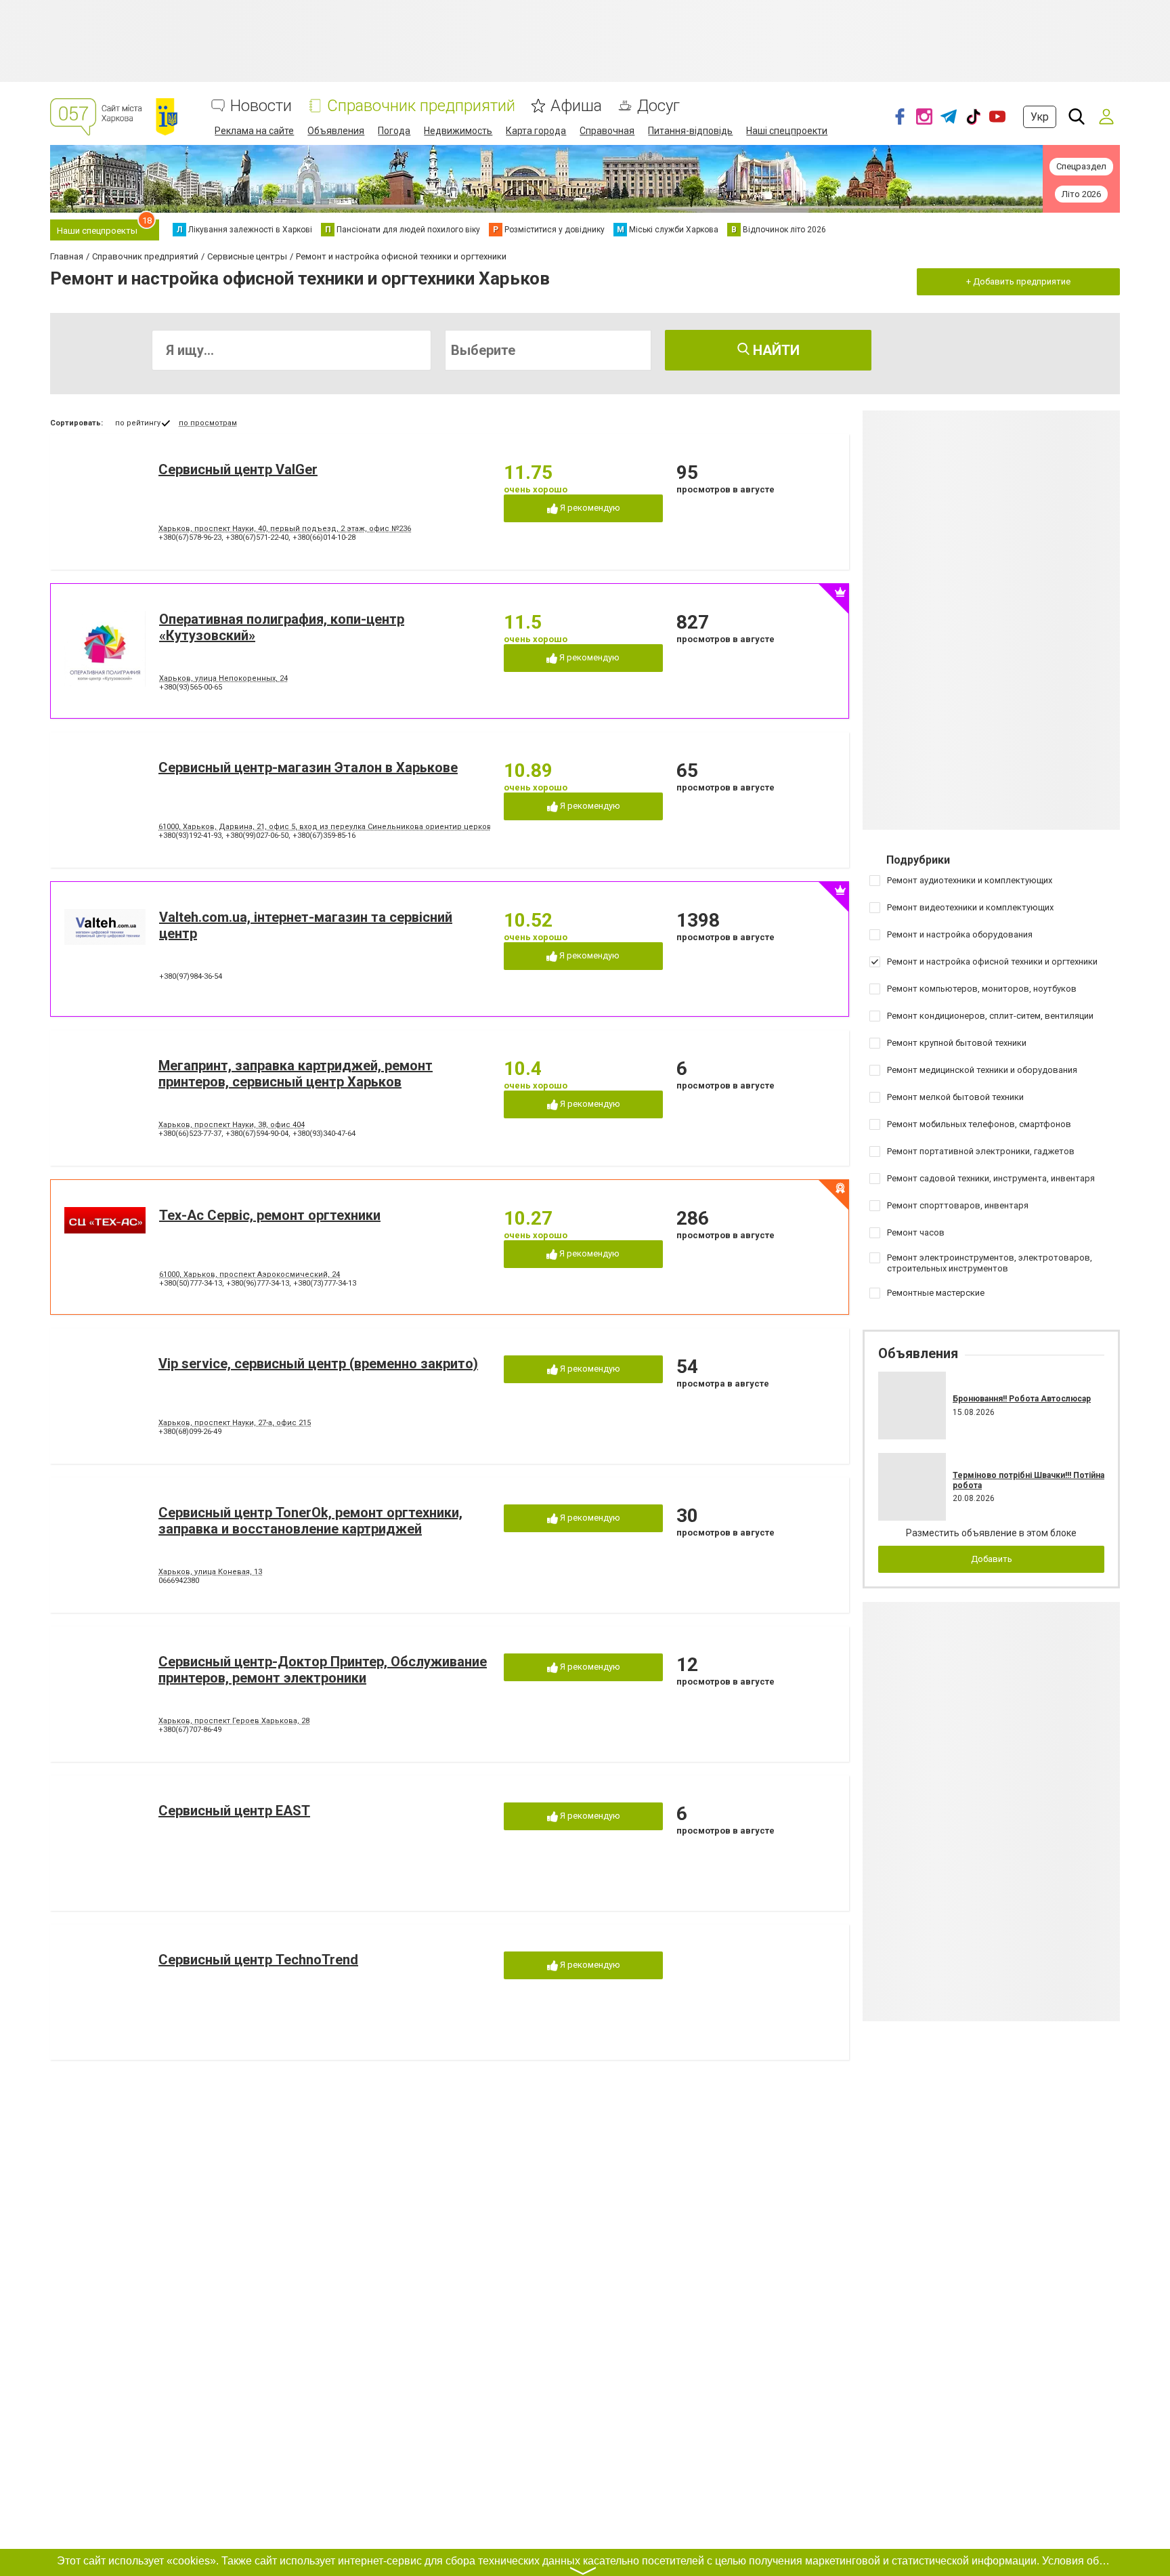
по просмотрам (208, 423)
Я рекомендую (589, 508)
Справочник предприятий (421, 106)
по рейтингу (138, 423)
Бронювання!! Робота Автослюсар (1022, 1399)
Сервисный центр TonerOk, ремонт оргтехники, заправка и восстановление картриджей (310, 1521)
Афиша (576, 106)
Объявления (336, 131)
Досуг (658, 106)
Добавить (992, 1559)
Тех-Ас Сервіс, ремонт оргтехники (270, 1215)
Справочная (607, 131)
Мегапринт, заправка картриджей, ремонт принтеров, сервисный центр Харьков (296, 1074)
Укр (1040, 117)
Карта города (536, 131)
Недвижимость (458, 131)
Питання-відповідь (690, 131)
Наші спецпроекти (787, 131)
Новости (261, 106)
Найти (775, 350)
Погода (394, 131)
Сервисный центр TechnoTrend (258, 1960)
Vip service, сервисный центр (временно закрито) (318, 1364)
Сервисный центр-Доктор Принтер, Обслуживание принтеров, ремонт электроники (323, 1670)
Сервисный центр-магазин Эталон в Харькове (308, 767)
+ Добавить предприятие (1018, 281)
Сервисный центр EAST (234, 1811)
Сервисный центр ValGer (238, 469)
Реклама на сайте (254, 131)
